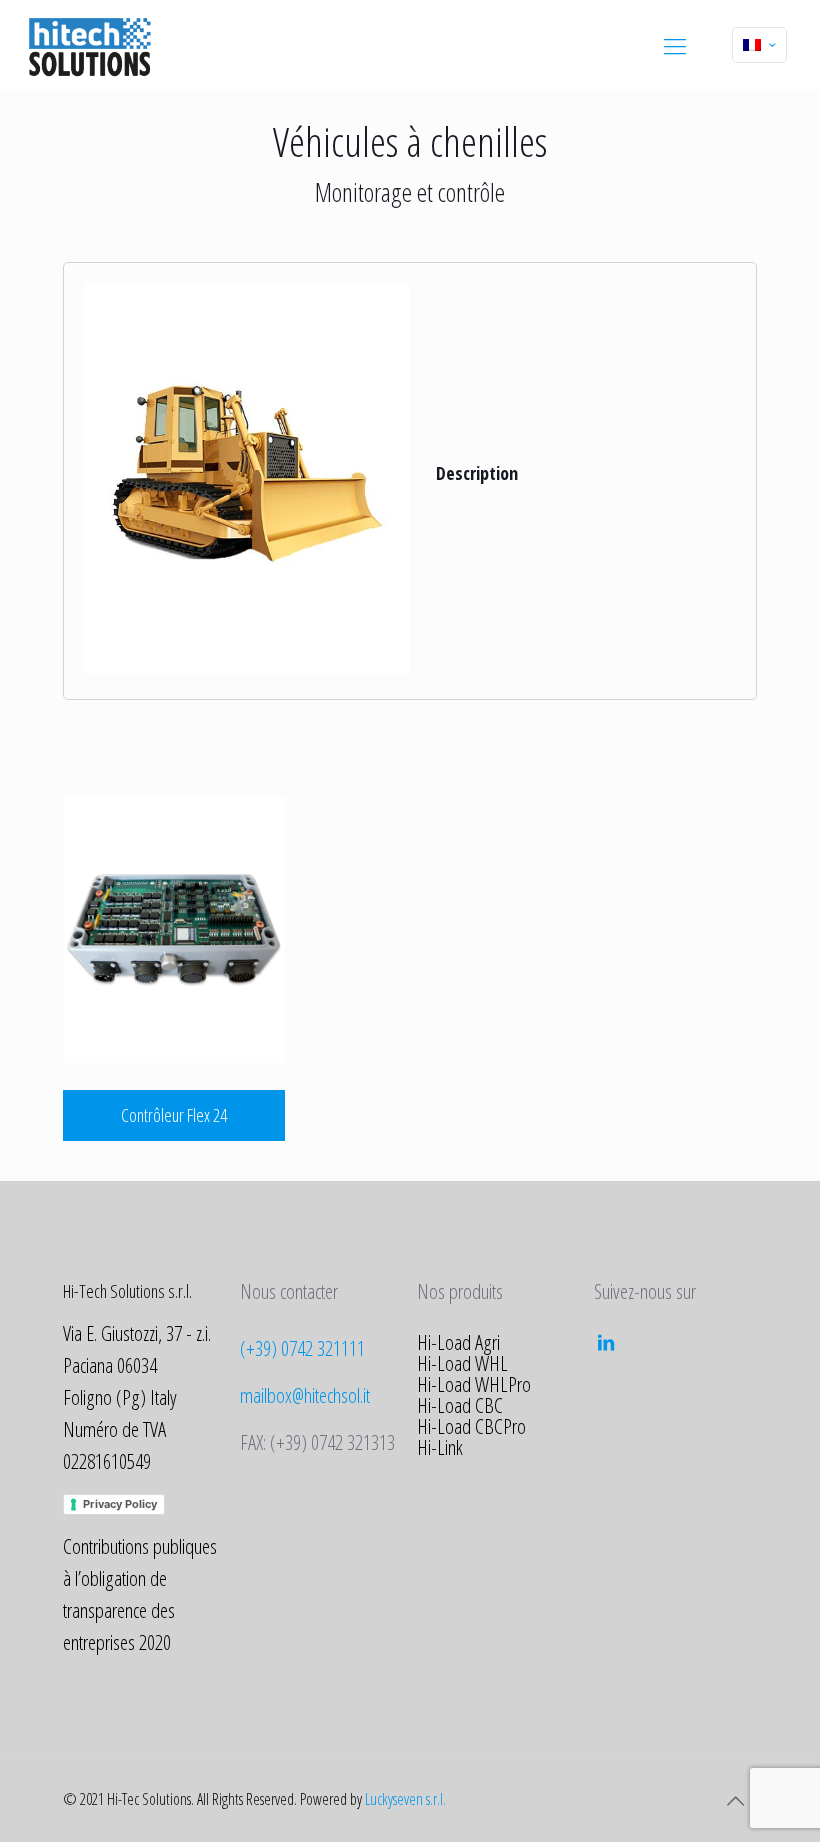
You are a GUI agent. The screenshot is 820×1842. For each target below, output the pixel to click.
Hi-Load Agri (458, 1342)
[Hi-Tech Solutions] (89, 45)
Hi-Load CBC (460, 1405)
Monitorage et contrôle (410, 192)
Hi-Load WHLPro (474, 1384)
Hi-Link (440, 1447)
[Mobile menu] (675, 45)
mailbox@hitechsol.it (305, 1395)
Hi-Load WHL (462, 1363)
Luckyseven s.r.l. (405, 1799)
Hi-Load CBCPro (471, 1426)
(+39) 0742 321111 (302, 1348)
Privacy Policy (120, 1504)
